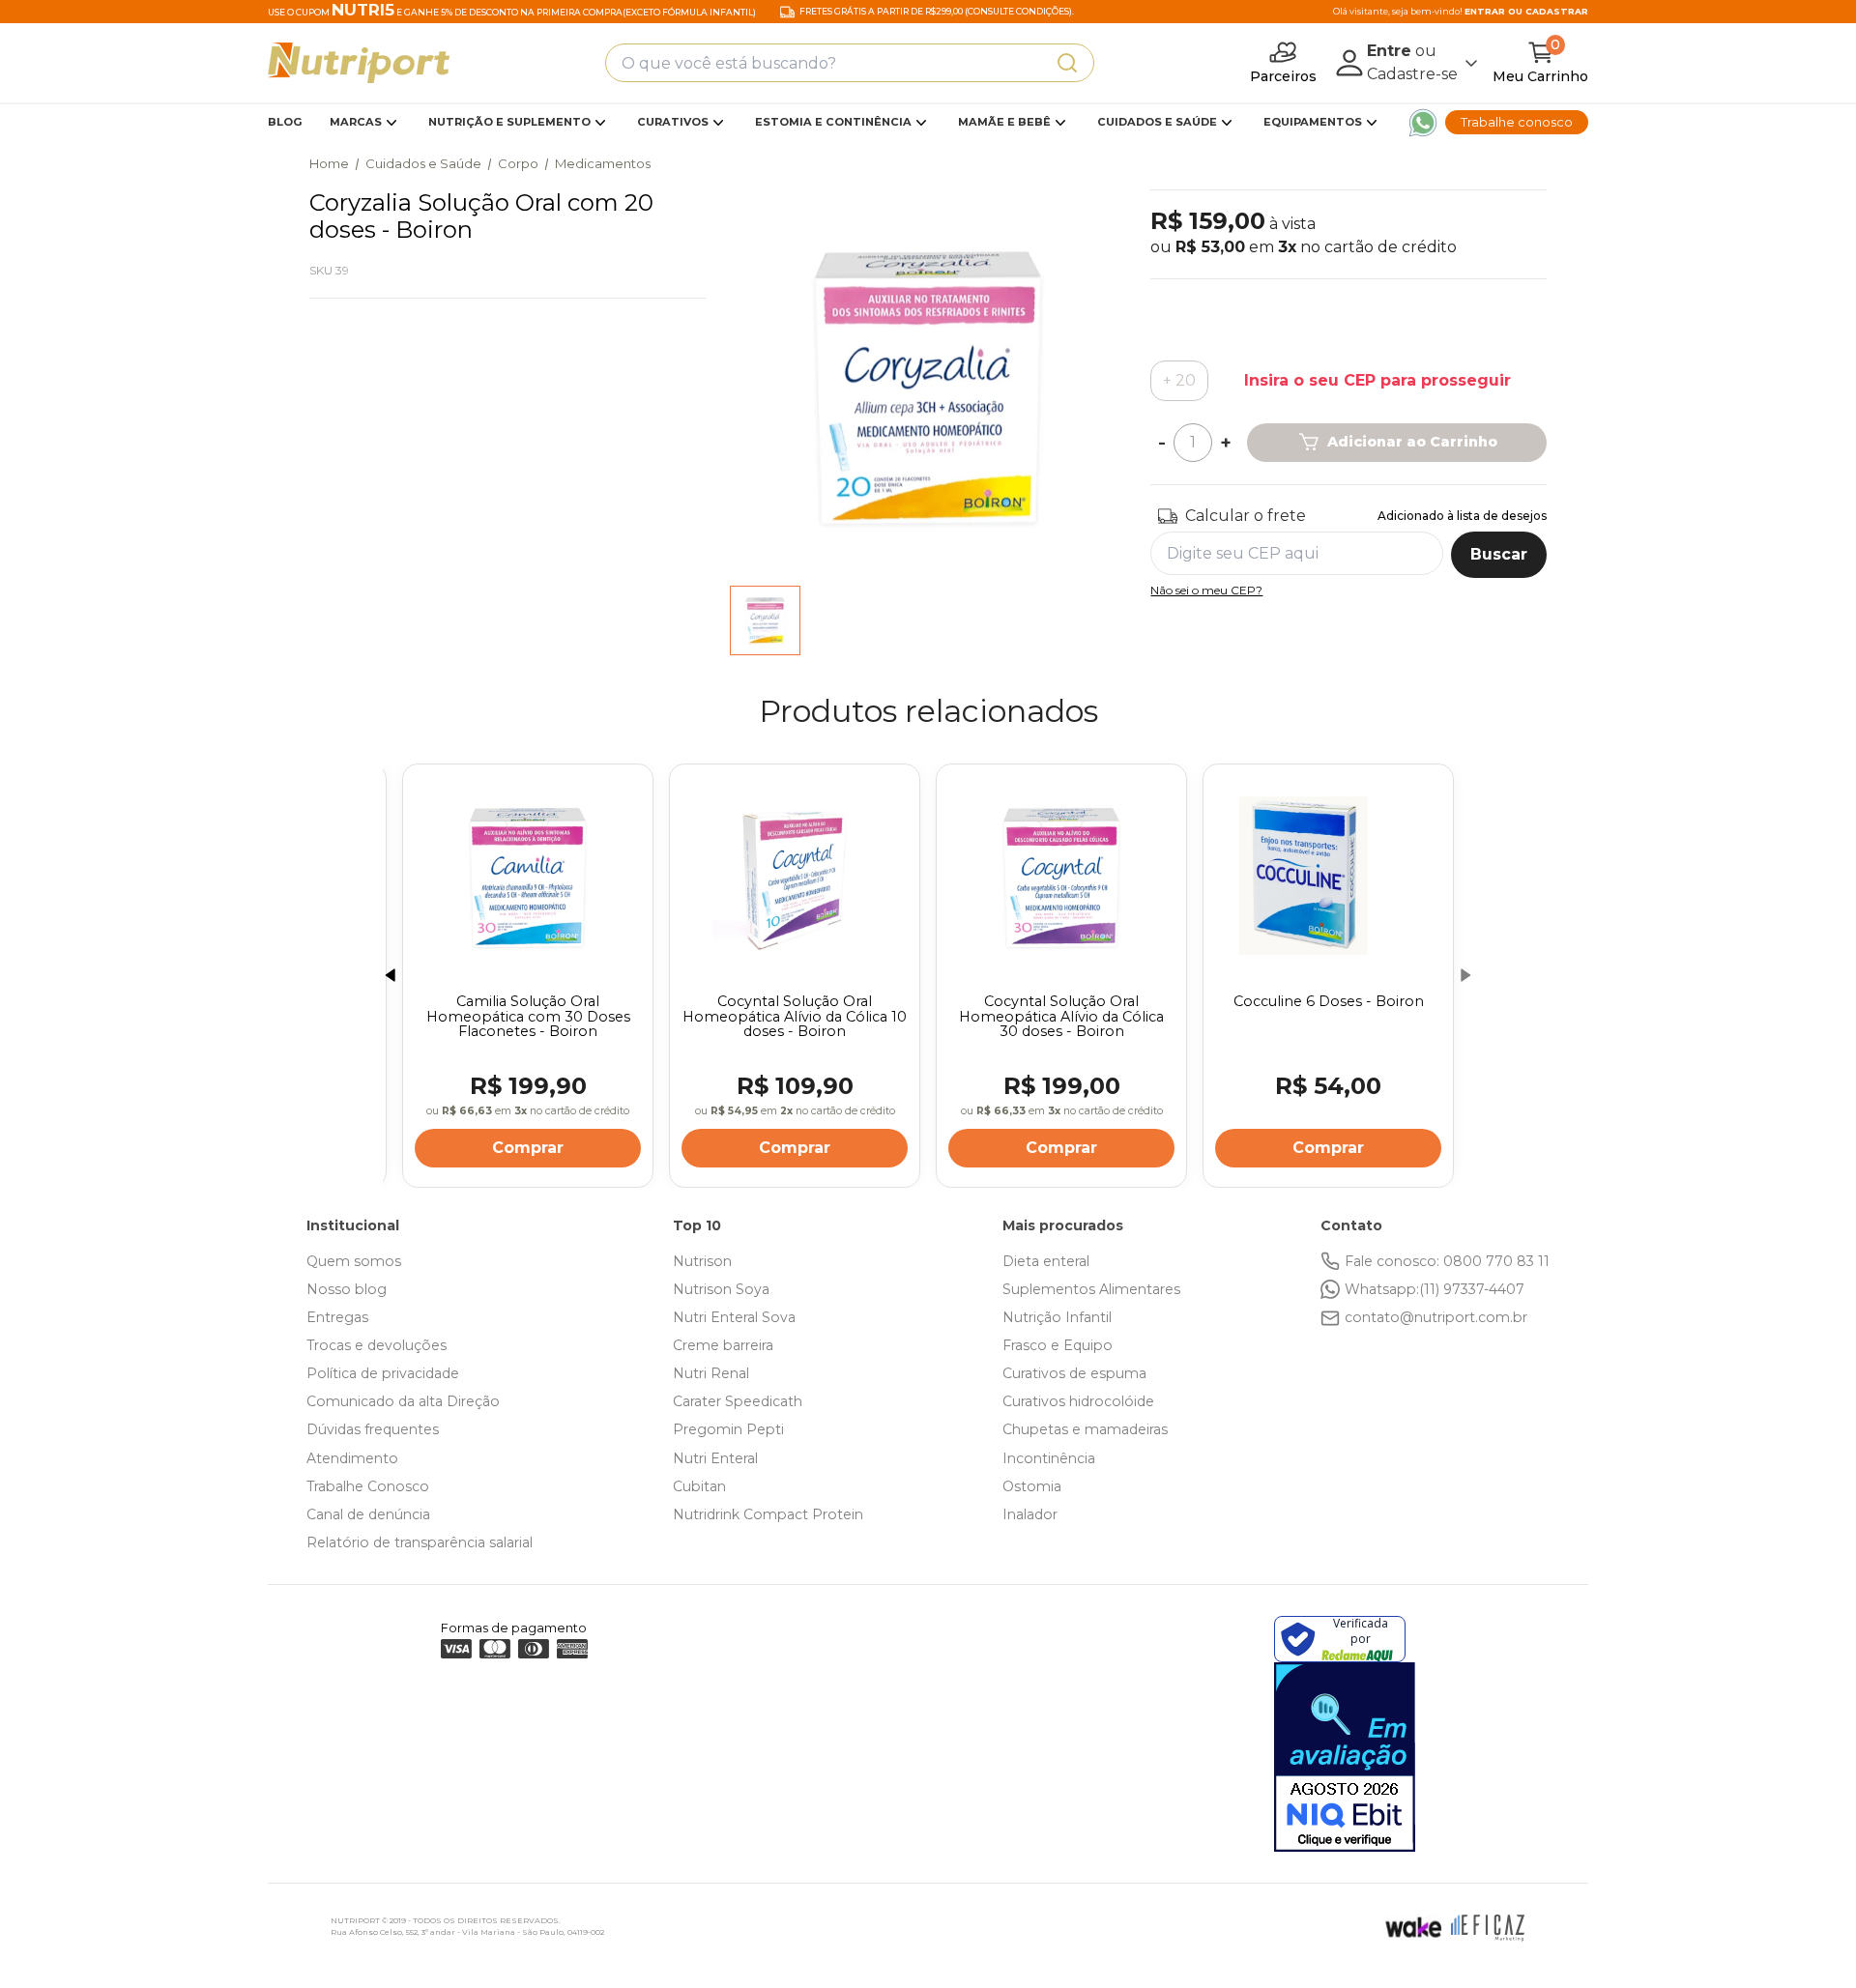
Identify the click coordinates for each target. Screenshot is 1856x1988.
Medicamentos (603, 163)
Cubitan (699, 1486)
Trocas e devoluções (377, 1345)
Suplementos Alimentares (1091, 1289)
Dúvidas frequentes (373, 1429)
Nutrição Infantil (1057, 1317)
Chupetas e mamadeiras (1085, 1429)
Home (329, 163)
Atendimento (352, 1458)
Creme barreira (723, 1345)
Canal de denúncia (368, 1514)
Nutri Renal (711, 1373)
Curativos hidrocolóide (1078, 1401)
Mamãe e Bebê (1004, 122)
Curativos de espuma (1074, 1373)
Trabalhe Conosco (368, 1486)
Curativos (673, 122)
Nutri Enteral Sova (734, 1317)
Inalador (1030, 1514)
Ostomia (1032, 1486)
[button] (391, 975)
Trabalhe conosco (1517, 122)
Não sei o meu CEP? (1206, 590)
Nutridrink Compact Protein (768, 1514)
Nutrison (702, 1261)
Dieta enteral (1046, 1261)
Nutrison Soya (721, 1289)
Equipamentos (1313, 122)
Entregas (337, 1317)
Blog (285, 122)
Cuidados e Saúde (1157, 122)
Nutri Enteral (715, 1458)
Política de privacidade (383, 1373)
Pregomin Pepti (728, 1429)
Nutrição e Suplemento (509, 122)
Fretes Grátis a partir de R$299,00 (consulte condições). (937, 12)
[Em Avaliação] (1345, 1757)
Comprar (507, 1148)
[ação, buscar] (1067, 63)
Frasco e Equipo (1058, 1345)
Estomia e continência (833, 122)
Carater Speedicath (738, 1401)
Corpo (518, 163)
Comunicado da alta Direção (403, 1401)
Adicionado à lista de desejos (1462, 516)
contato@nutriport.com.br (1436, 1317)
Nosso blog (347, 1289)
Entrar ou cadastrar (1526, 11)
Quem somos (354, 1261)
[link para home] (359, 63)
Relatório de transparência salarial (420, 1542)
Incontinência (1049, 1458)
